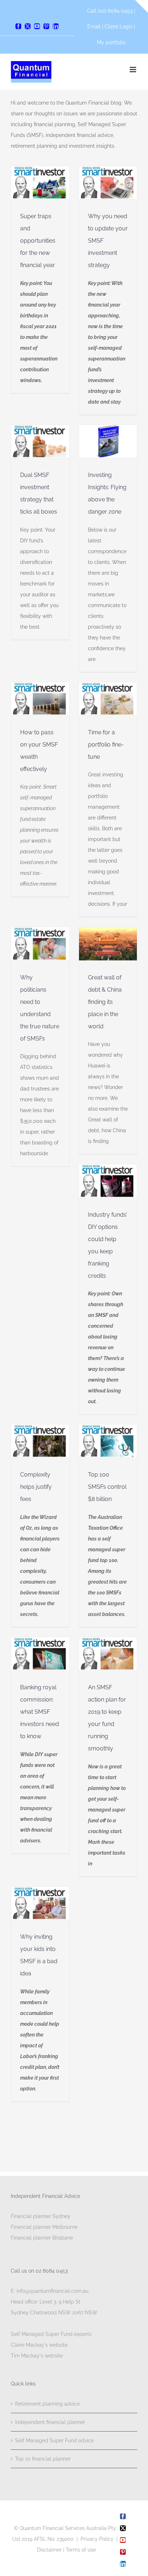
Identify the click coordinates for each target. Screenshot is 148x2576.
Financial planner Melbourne (44, 2227)
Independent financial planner (50, 2422)
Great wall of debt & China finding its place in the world (105, 1002)
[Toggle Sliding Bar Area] (142, 6)
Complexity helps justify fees (36, 1487)
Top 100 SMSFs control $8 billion (107, 1487)
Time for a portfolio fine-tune (106, 745)
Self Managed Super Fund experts (51, 2334)
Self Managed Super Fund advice (54, 2440)
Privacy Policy (97, 2539)
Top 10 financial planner (43, 2459)
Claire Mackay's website (39, 2345)
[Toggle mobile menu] (133, 70)
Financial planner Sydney (41, 2216)
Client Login (119, 27)
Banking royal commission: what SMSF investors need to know (40, 1712)
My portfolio (111, 42)
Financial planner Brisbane (42, 2238)
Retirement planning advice (47, 2404)
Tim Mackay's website (37, 2356)
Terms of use (81, 2550)
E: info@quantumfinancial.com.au (50, 2291)
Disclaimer (49, 2550)
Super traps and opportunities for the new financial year (38, 241)
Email (95, 27)
